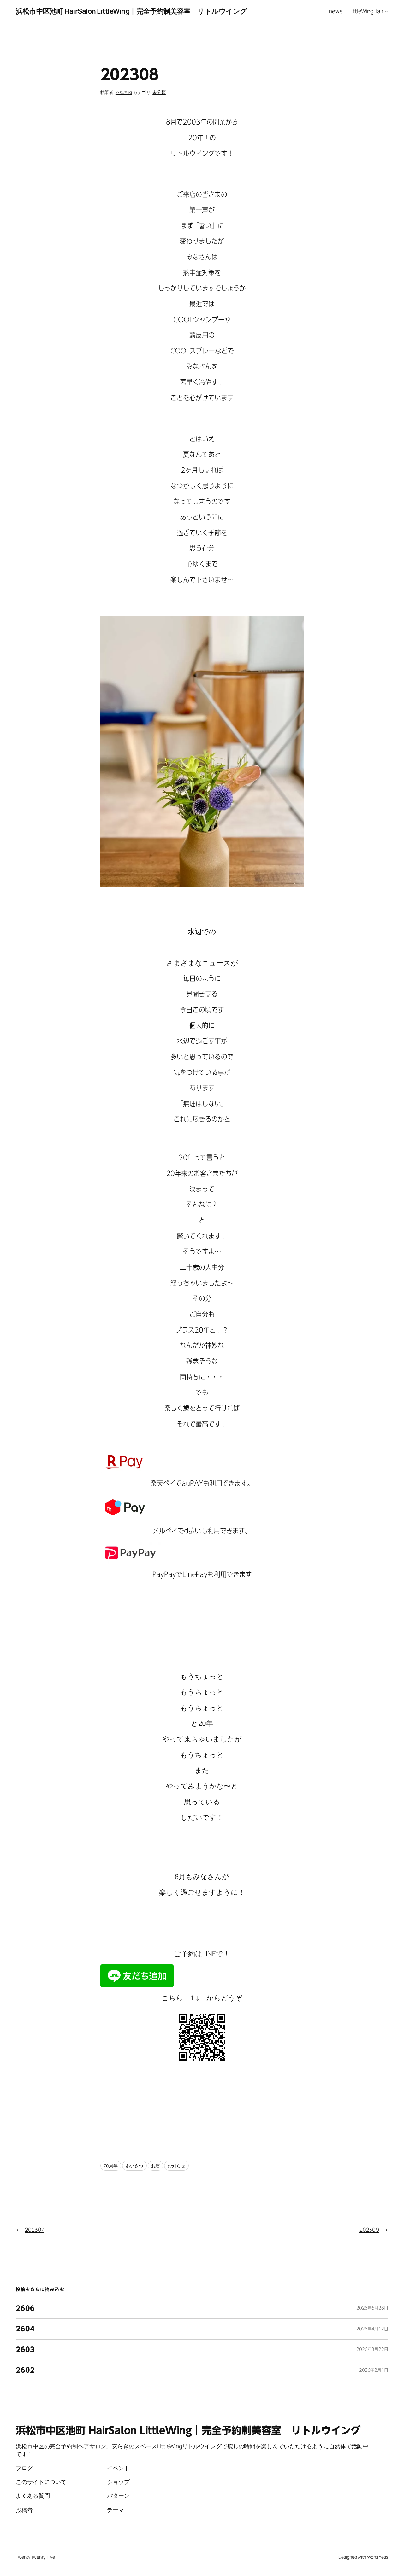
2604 (25, 2329)
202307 (34, 2230)
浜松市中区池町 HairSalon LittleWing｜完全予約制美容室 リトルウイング (131, 11)
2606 (25, 2308)
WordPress (378, 2557)
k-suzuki (124, 92)
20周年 (111, 2166)
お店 (156, 2166)
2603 (25, 2350)
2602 (25, 2370)
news (336, 11)
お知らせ (176, 2166)
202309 (369, 2230)
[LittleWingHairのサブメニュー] (386, 11)
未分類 (159, 92)
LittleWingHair (366, 11)
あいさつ (134, 2166)
